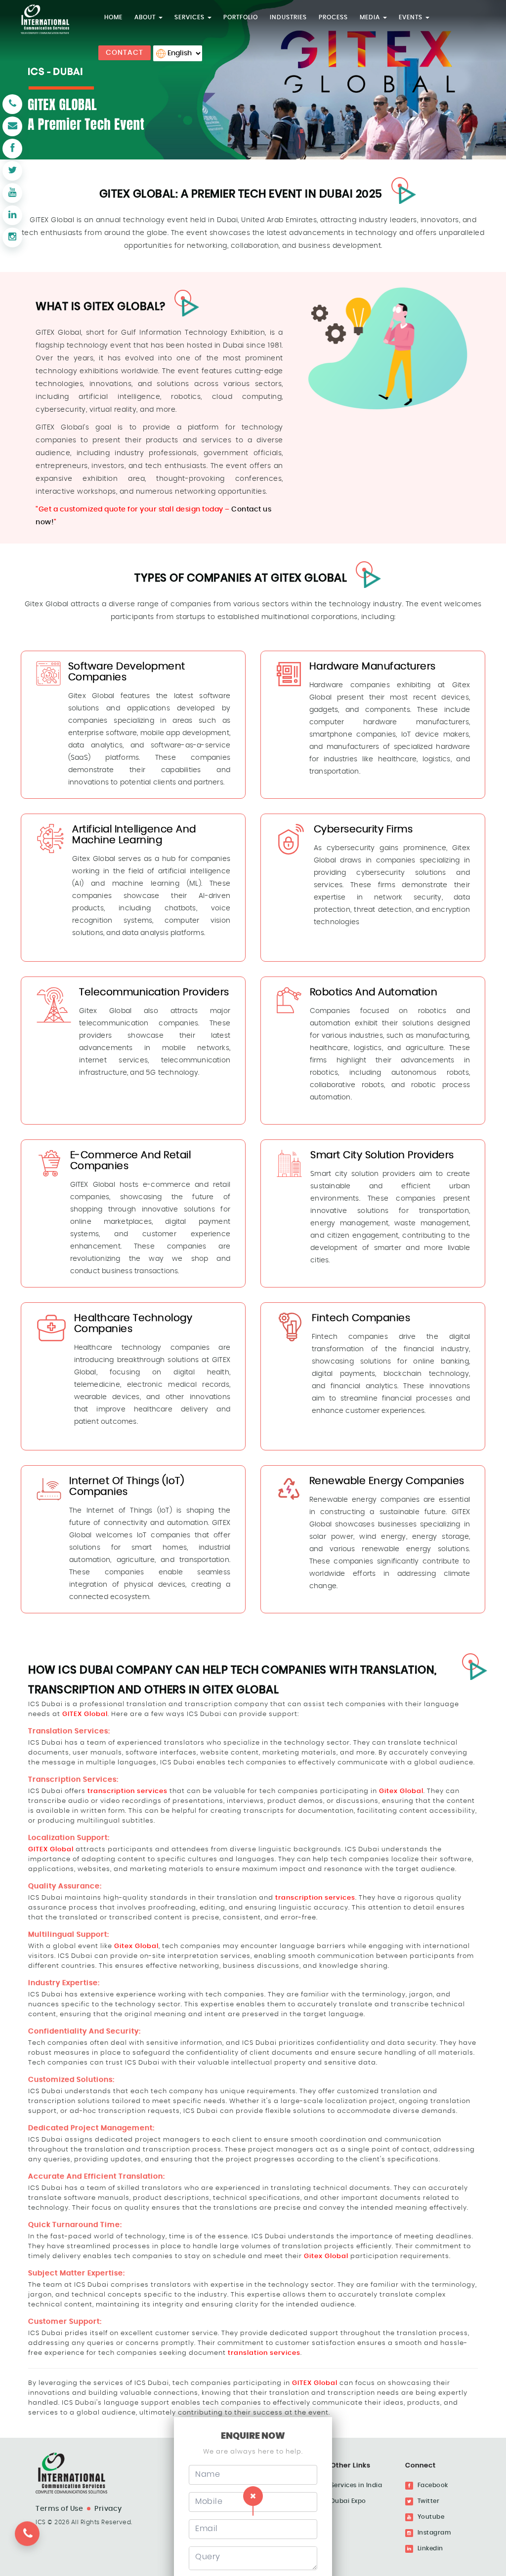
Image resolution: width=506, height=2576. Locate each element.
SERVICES (190, 17)
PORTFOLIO (241, 17)
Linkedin (429, 2548)
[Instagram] (12, 237)
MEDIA (371, 17)
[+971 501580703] (31, 2539)
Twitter (427, 2501)
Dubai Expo (348, 2501)
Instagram (433, 2533)
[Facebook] (12, 149)
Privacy (108, 2509)
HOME (113, 17)
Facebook (432, 2485)
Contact (125, 53)
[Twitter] (12, 171)
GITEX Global (85, 1714)
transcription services (127, 1791)
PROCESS (333, 17)
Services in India (357, 2485)
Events (412, 17)
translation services (264, 2353)
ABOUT (146, 17)
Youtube (430, 2517)
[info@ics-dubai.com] (12, 126)
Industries (288, 17)
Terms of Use (59, 2509)
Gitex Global (401, 1791)
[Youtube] (12, 193)
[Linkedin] (12, 215)
